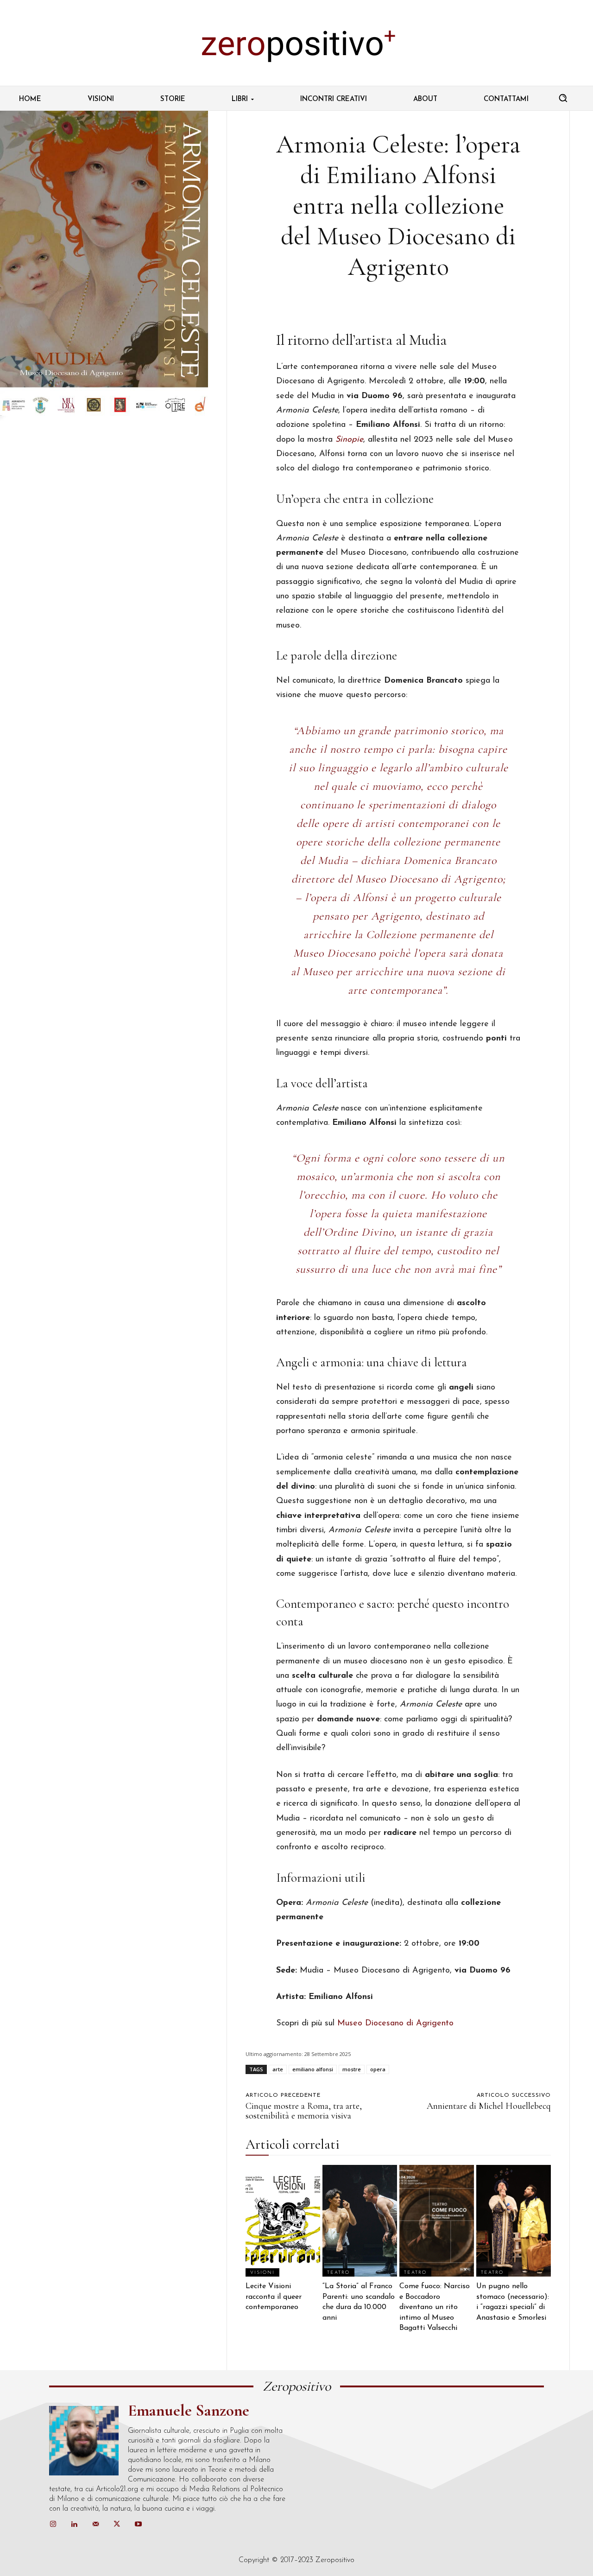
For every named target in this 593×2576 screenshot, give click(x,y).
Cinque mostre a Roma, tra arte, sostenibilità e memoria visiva (304, 2111)
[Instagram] (53, 2525)
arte (278, 2069)
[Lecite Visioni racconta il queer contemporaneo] (283, 2221)
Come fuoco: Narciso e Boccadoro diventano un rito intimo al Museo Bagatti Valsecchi (435, 2307)
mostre (352, 2069)
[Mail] (95, 2525)
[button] (563, 98)
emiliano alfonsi (313, 2069)
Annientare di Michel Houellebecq (489, 2106)
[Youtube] (138, 2525)
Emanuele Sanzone (189, 2411)
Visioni (262, 2273)
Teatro (338, 2273)
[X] (117, 2525)
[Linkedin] (74, 2525)
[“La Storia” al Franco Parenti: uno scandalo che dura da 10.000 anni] (360, 2221)
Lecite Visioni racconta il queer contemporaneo (274, 2297)
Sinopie (349, 440)
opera (378, 2069)
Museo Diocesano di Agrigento (395, 2024)
